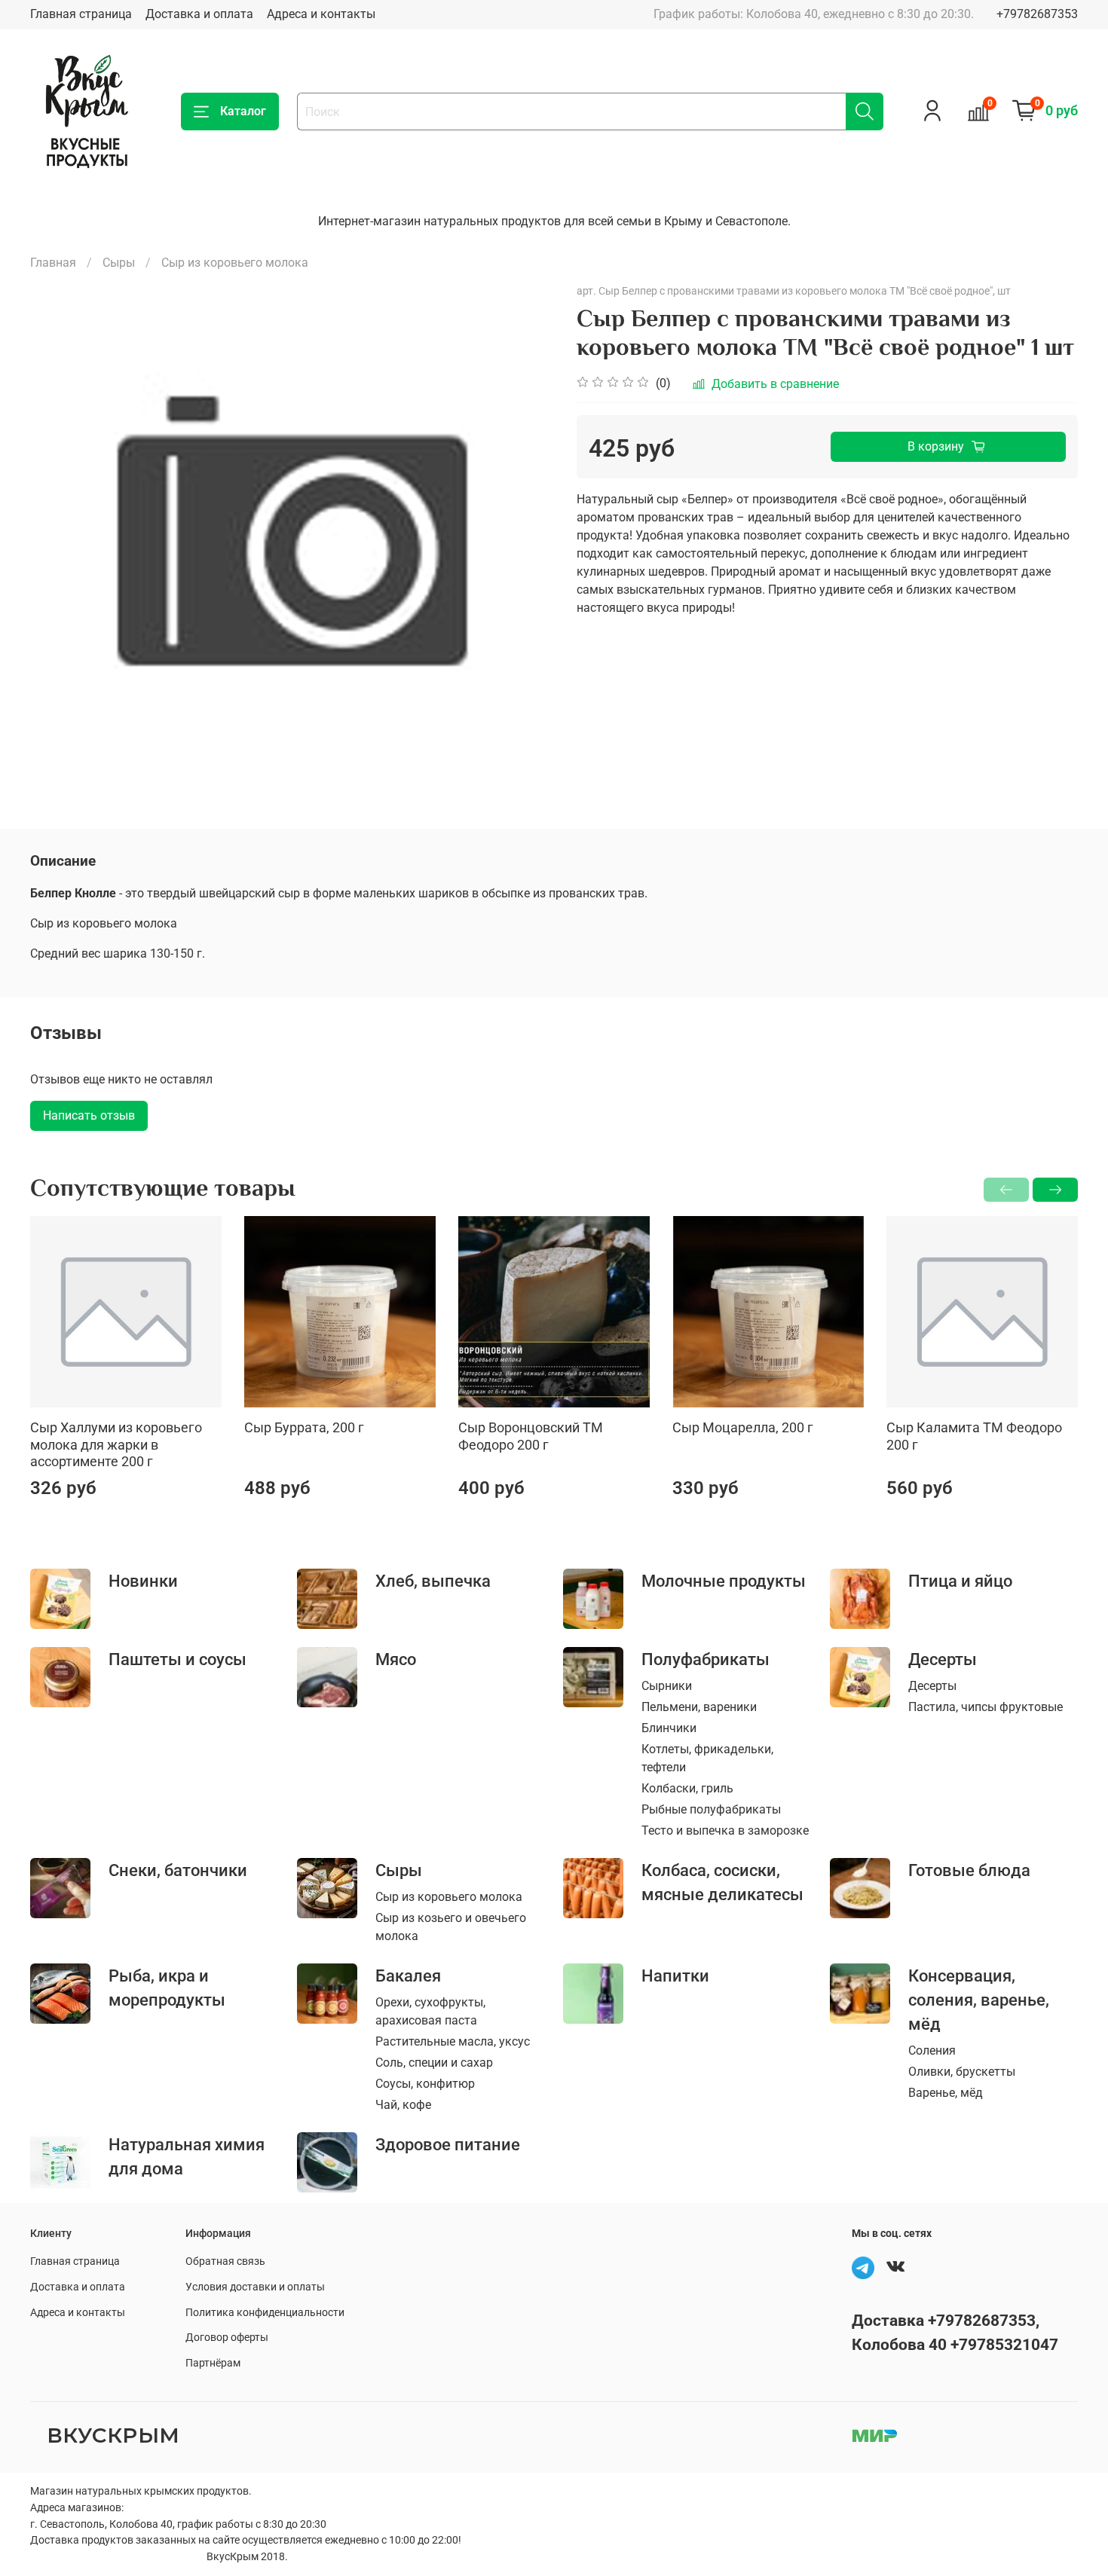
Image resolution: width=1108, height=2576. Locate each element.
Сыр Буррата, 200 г (304, 1427)
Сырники (667, 1686)
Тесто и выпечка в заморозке (725, 1830)
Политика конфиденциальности (265, 2313)
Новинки (143, 1581)
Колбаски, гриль (687, 1788)
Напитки (675, 1976)
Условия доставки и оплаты (255, 2287)
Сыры (119, 263)
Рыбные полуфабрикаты (711, 1809)
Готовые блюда (969, 1870)
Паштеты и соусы (178, 1659)
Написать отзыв (89, 1115)
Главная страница (81, 14)
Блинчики (669, 1728)
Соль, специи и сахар (434, 2063)
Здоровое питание (448, 2144)
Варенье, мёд (946, 2093)
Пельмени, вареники (699, 1707)
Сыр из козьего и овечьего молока (451, 1927)
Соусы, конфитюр (425, 2084)
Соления (932, 2050)
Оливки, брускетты (962, 2072)
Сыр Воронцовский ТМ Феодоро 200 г (531, 1436)
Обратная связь (225, 2261)
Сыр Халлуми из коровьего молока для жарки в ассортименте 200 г (116, 1444)
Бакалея (408, 1976)
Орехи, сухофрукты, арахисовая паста (430, 2011)
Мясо (396, 1659)
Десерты (943, 1659)
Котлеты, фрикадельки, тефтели (707, 1758)
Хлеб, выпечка (433, 1581)
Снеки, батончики (178, 1870)
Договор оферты (227, 2338)
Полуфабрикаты (706, 1659)
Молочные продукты (724, 1581)
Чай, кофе (403, 2105)
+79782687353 (1037, 14)
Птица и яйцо (960, 1581)
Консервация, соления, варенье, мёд (979, 2000)
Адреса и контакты (321, 14)
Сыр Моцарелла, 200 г (743, 1427)
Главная (53, 263)
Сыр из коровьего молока (235, 263)
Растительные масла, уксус (453, 2041)
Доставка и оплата (199, 14)
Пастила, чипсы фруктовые (986, 1707)
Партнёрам (213, 2363)
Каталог (243, 111)
